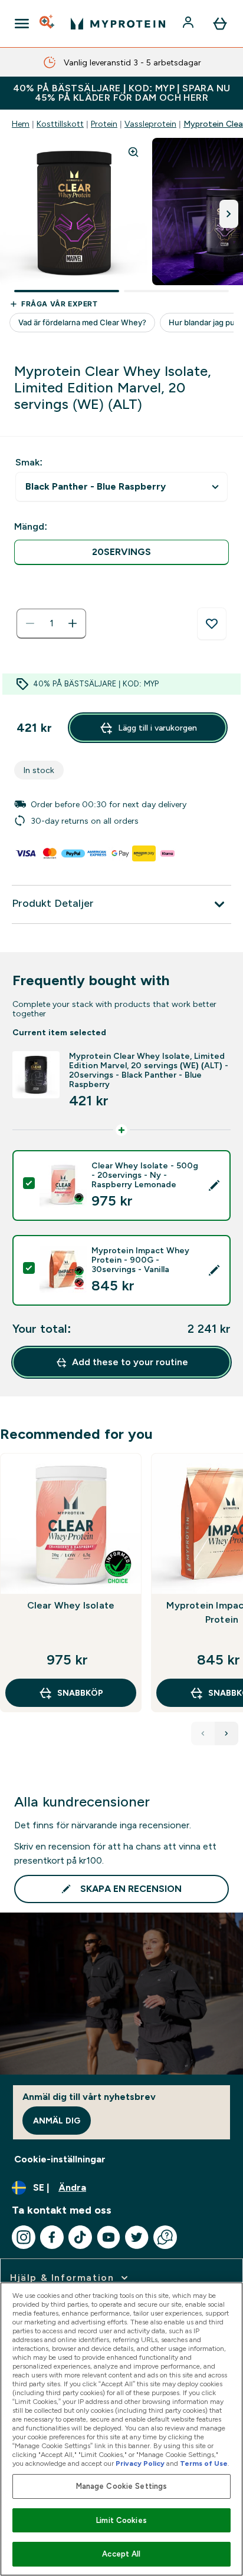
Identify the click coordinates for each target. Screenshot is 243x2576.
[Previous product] (203, 1733)
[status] (51, 623)
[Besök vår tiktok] (80, 2237)
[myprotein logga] (118, 24)
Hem (21, 124)
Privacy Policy (140, 2463)
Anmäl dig (57, 2121)
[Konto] (189, 24)
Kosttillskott (60, 124)
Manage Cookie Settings (122, 2486)
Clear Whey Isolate (71, 1605)
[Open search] (48, 24)
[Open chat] (165, 2237)
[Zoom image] (133, 152)
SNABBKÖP (80, 1693)
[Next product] (226, 1733)
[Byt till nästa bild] (229, 214)
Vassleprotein (150, 124)
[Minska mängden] (30, 623)
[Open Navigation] (22, 24)
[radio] (121, 552)
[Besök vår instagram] (24, 2237)
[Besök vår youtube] (109, 2237)
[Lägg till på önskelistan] (212, 624)
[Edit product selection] (214, 1185)
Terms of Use (204, 2463)
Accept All (121, 2554)
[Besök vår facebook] (52, 2237)
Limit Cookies (121, 2520)
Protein (104, 124)
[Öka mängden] (73, 623)
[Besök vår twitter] (137, 2237)
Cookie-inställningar (60, 2159)
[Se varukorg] (220, 24)
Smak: (29, 462)
